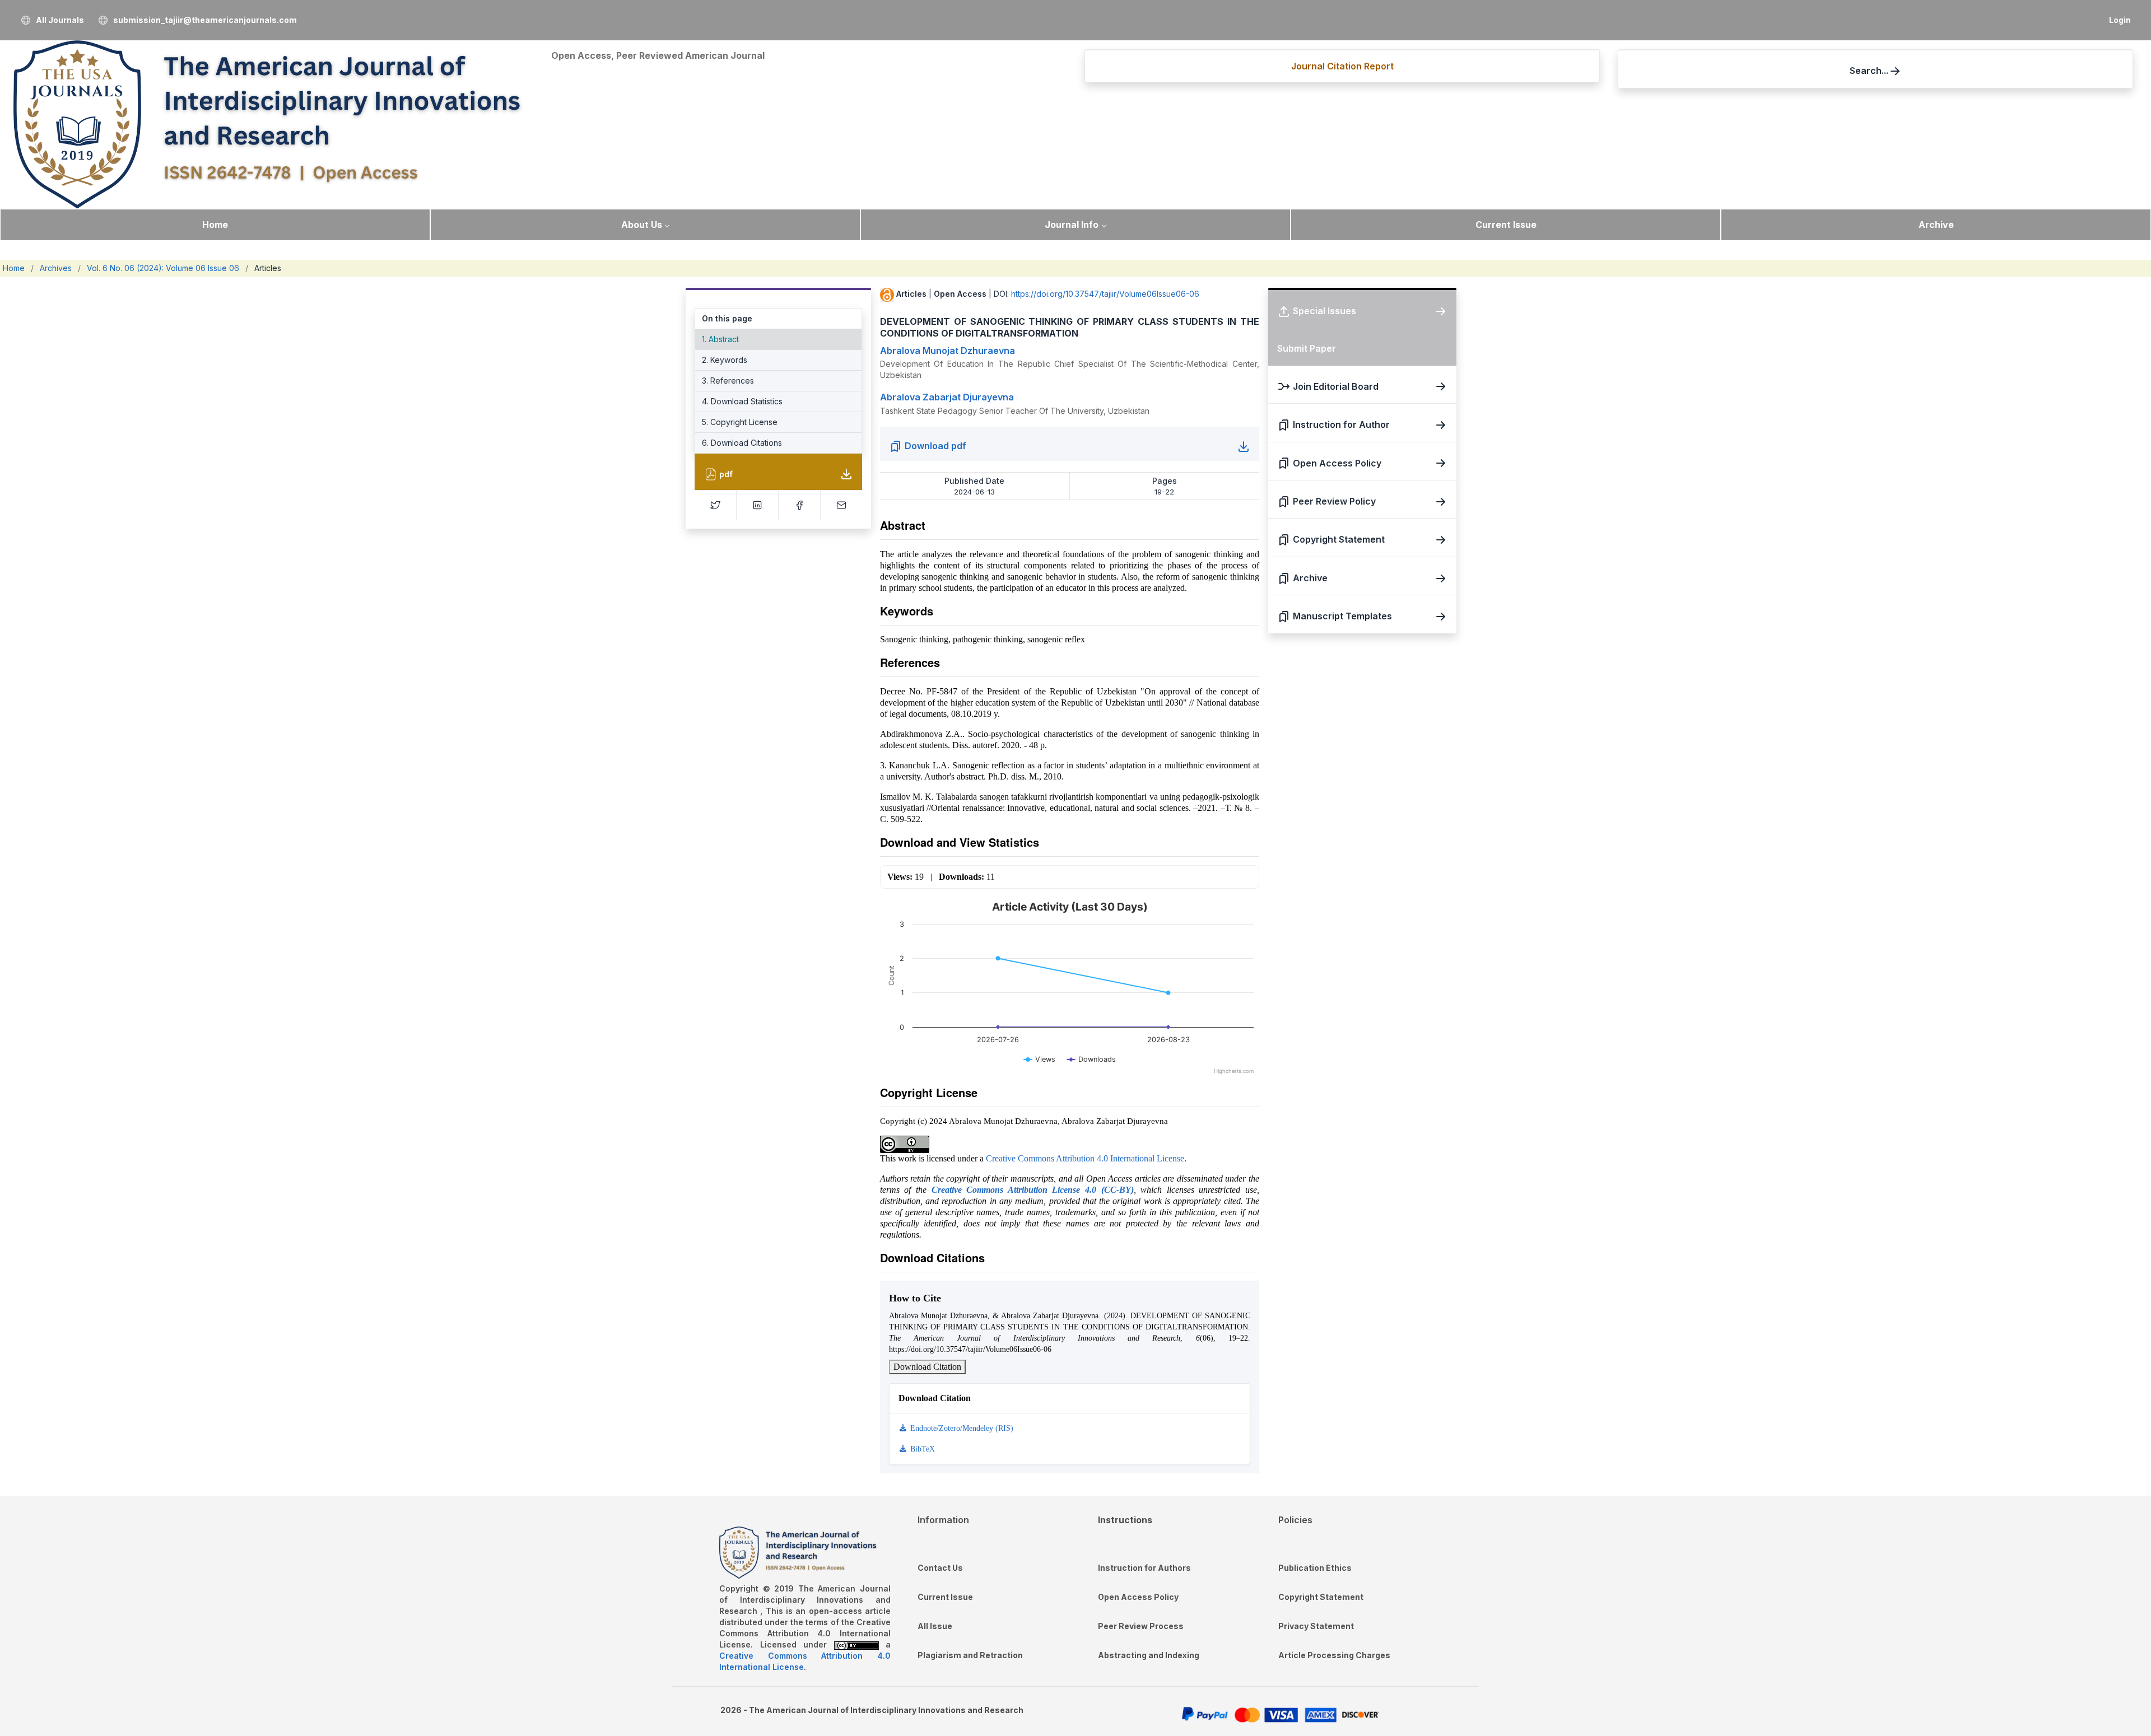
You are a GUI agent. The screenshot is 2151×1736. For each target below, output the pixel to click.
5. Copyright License (740, 422)
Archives (56, 268)
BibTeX (921, 1449)
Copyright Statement (1321, 1597)
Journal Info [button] (1072, 225)
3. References (728, 381)
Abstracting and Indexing (1149, 1655)
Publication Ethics (1315, 1568)
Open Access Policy (1138, 1597)
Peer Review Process (1141, 1626)
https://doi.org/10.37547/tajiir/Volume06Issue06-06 (1105, 294)
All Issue (935, 1626)
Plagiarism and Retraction (970, 1655)
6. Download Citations (742, 443)
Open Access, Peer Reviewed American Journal (658, 55)
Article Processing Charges (1334, 1655)
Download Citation (927, 1367)
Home (215, 225)
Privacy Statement (1316, 1626)
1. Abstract (720, 339)
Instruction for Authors (1144, 1568)
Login (2120, 20)
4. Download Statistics (742, 401)
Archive (1936, 225)
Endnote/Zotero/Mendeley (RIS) (961, 1428)
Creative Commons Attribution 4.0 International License (1085, 1158)
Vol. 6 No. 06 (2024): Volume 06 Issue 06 (163, 268)
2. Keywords (725, 360)
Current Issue (1506, 225)
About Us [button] (642, 225)
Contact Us (940, 1568)
